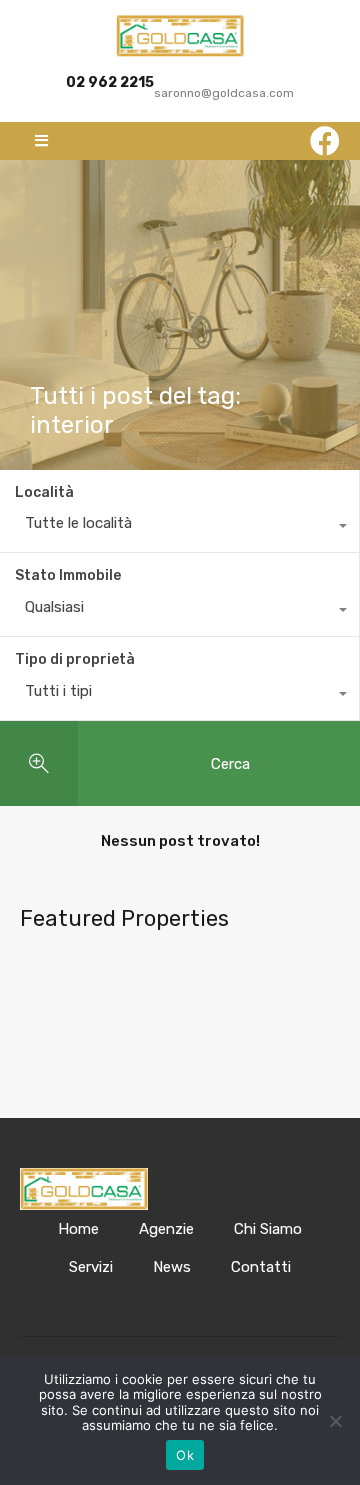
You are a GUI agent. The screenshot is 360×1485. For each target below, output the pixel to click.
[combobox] (179, 528)
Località (44, 492)
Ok (185, 1455)
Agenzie (166, 1229)
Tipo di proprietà (75, 659)
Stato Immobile (68, 575)
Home (78, 1229)
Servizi (91, 1267)
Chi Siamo (268, 1229)
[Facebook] (325, 141)
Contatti (261, 1267)
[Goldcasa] (180, 36)
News (172, 1267)
